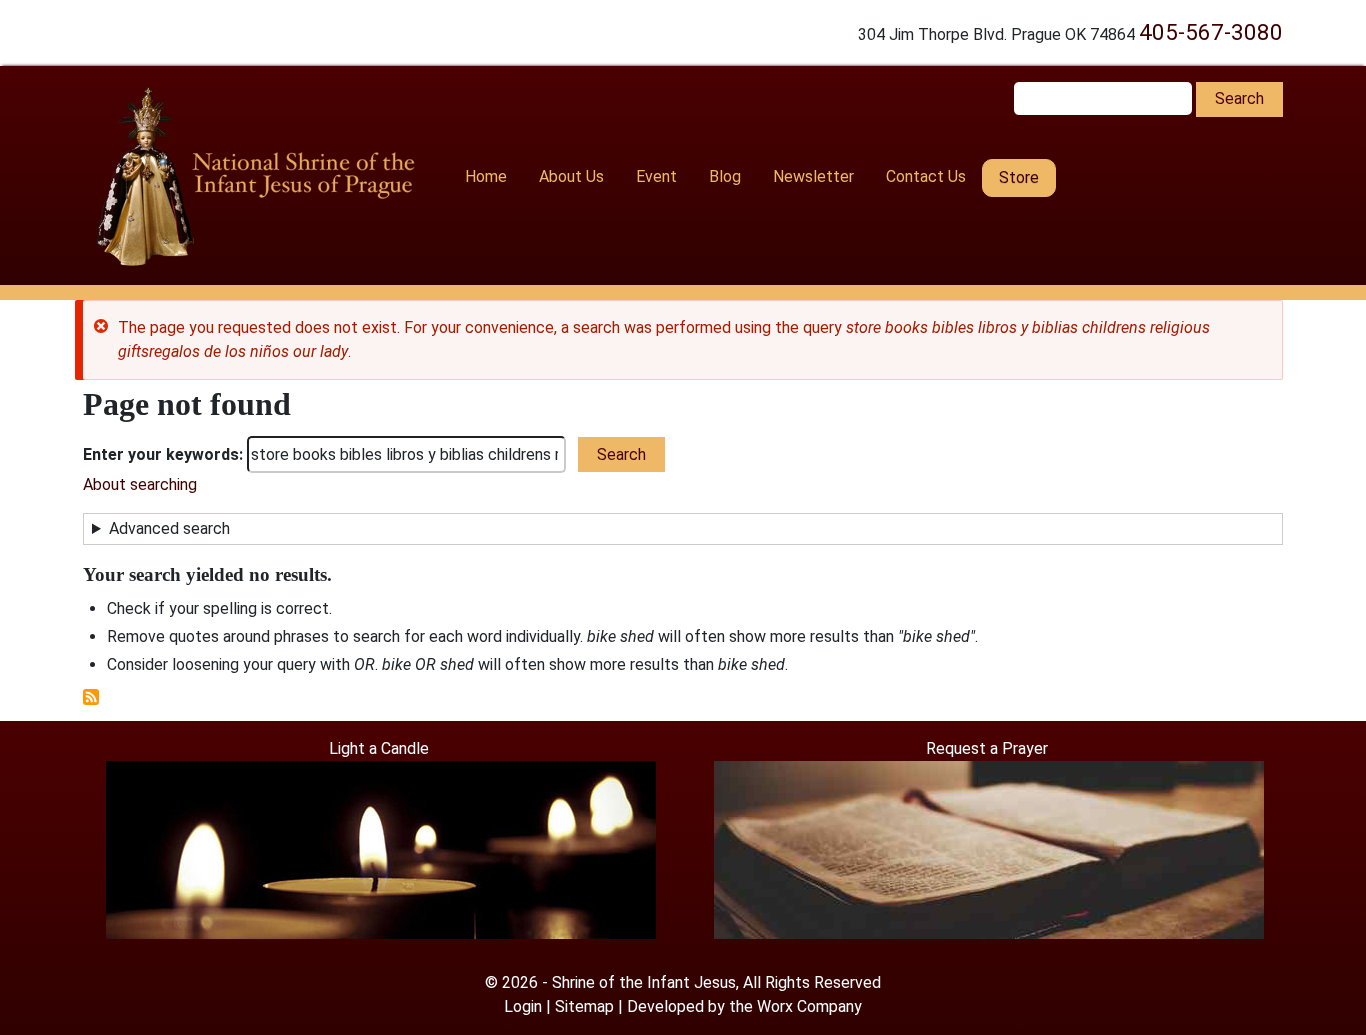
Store (1019, 177)
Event (656, 176)
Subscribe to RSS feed (91, 697)
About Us (571, 176)
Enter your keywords (161, 454)
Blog (725, 176)
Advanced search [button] (169, 528)
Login (523, 1006)
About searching (140, 484)
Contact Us (926, 176)
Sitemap (584, 1006)
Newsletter (813, 176)
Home (486, 176)
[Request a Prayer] (989, 848)
